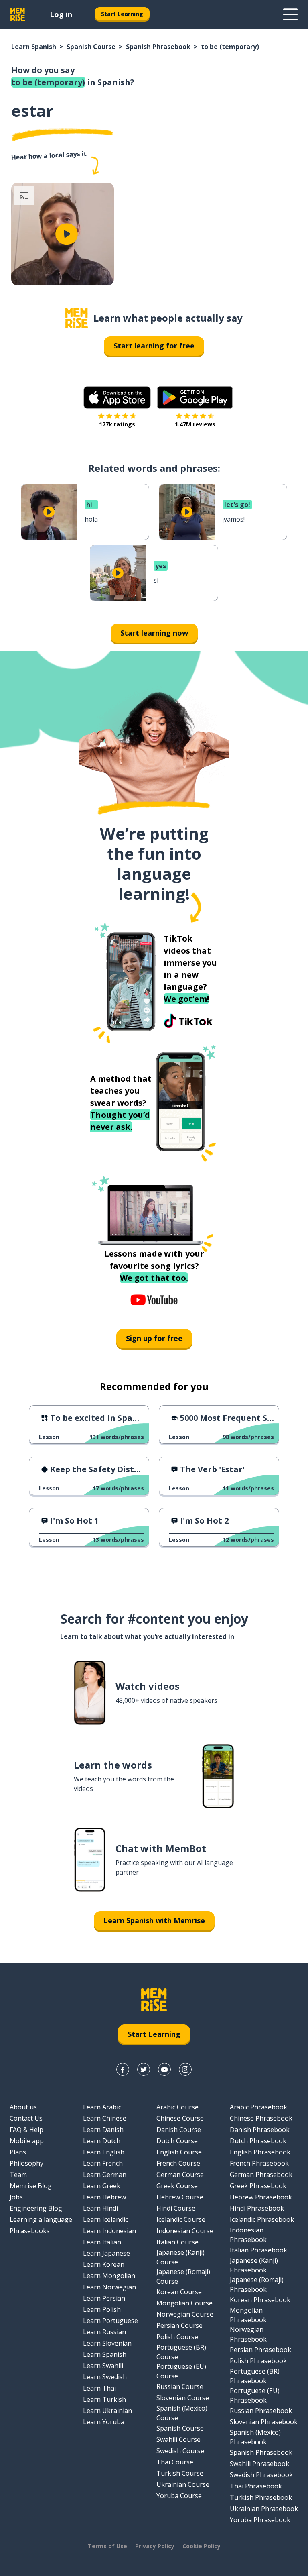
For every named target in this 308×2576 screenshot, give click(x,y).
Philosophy (26, 2163)
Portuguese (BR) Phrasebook (255, 2376)
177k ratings (117, 424)
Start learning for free (154, 346)
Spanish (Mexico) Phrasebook (255, 2437)
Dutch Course (177, 2141)
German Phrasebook (261, 2175)
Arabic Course (177, 2107)
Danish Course (179, 2130)
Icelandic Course (181, 2219)
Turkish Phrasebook (261, 2497)
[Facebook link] (123, 2069)
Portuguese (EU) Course (181, 2371)
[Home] (77, 318)
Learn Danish (103, 2130)
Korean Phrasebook (260, 2300)
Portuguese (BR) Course (181, 2352)
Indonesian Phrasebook (248, 2235)
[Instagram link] (185, 2069)
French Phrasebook (259, 2163)
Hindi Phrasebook (257, 2208)
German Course (180, 2175)
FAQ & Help (26, 2130)
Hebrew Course (180, 2197)
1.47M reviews (195, 424)
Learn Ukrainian (107, 2411)
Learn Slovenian (107, 2343)
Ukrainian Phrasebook (264, 2509)
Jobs (16, 2197)
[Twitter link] (144, 2069)
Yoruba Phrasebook (260, 2520)
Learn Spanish (34, 47)
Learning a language (41, 2219)
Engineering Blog (36, 2208)
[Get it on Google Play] (195, 397)
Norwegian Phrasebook (248, 2334)
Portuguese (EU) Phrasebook (255, 2395)
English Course (179, 2152)
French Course (178, 2163)
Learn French (103, 2163)
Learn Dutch (102, 2141)
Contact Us (26, 2118)
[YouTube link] (164, 2069)
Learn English (104, 2152)
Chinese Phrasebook (261, 2118)
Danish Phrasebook (260, 2130)
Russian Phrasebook (261, 2411)
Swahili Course (178, 2439)
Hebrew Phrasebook (261, 2197)
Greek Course (177, 2186)
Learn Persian (104, 2298)
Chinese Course (180, 2118)
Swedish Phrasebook (261, 2475)
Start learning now (154, 633)
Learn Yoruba (104, 2422)
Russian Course (180, 2386)
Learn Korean (104, 2264)
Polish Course (177, 2337)
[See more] (290, 14)
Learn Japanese (106, 2253)
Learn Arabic (102, 2107)
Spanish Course (91, 47)
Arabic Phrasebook (258, 2107)
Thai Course (175, 2462)
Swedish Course (180, 2451)
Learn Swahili (103, 2366)
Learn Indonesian (109, 2231)
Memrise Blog (31, 2186)
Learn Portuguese (110, 2321)
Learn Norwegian (109, 2287)
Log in (61, 14)
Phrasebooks (30, 2231)
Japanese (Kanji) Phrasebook (254, 2265)
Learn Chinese (105, 2118)
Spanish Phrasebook (158, 47)
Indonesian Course (185, 2231)
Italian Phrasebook (258, 2250)
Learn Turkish (104, 2399)
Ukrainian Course (183, 2484)
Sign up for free (154, 1338)
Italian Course (177, 2242)
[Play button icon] (67, 234)
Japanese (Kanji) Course (180, 2257)
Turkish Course (180, 2473)
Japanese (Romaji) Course (183, 2276)
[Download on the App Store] (117, 397)
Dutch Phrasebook (258, 2141)
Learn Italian (102, 2242)
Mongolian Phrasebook (248, 2315)
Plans (18, 2152)
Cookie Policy (202, 2546)
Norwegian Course (185, 2314)
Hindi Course (176, 2208)
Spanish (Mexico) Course (182, 2413)
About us (23, 2107)
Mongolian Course (184, 2303)
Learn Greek (102, 2186)
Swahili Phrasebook (259, 2464)
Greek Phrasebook (258, 2186)
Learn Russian (104, 2332)
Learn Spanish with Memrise (154, 1920)
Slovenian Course (183, 2398)
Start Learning (122, 14)
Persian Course (179, 2325)
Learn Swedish (105, 2377)
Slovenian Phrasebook (264, 2422)
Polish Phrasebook (258, 2361)
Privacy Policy (155, 2546)
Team (18, 2175)
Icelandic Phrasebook (262, 2219)
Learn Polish (102, 2309)
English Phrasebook (260, 2152)
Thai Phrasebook (256, 2486)
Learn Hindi (100, 2208)
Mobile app (27, 2141)
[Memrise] (18, 14)
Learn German (105, 2175)
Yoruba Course (179, 2496)
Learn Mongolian (109, 2276)
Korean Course (179, 2292)
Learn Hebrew (104, 2197)
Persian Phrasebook (260, 2350)
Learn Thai (99, 2388)
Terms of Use (107, 2546)
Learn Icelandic (105, 2219)
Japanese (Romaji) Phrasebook (257, 2285)
